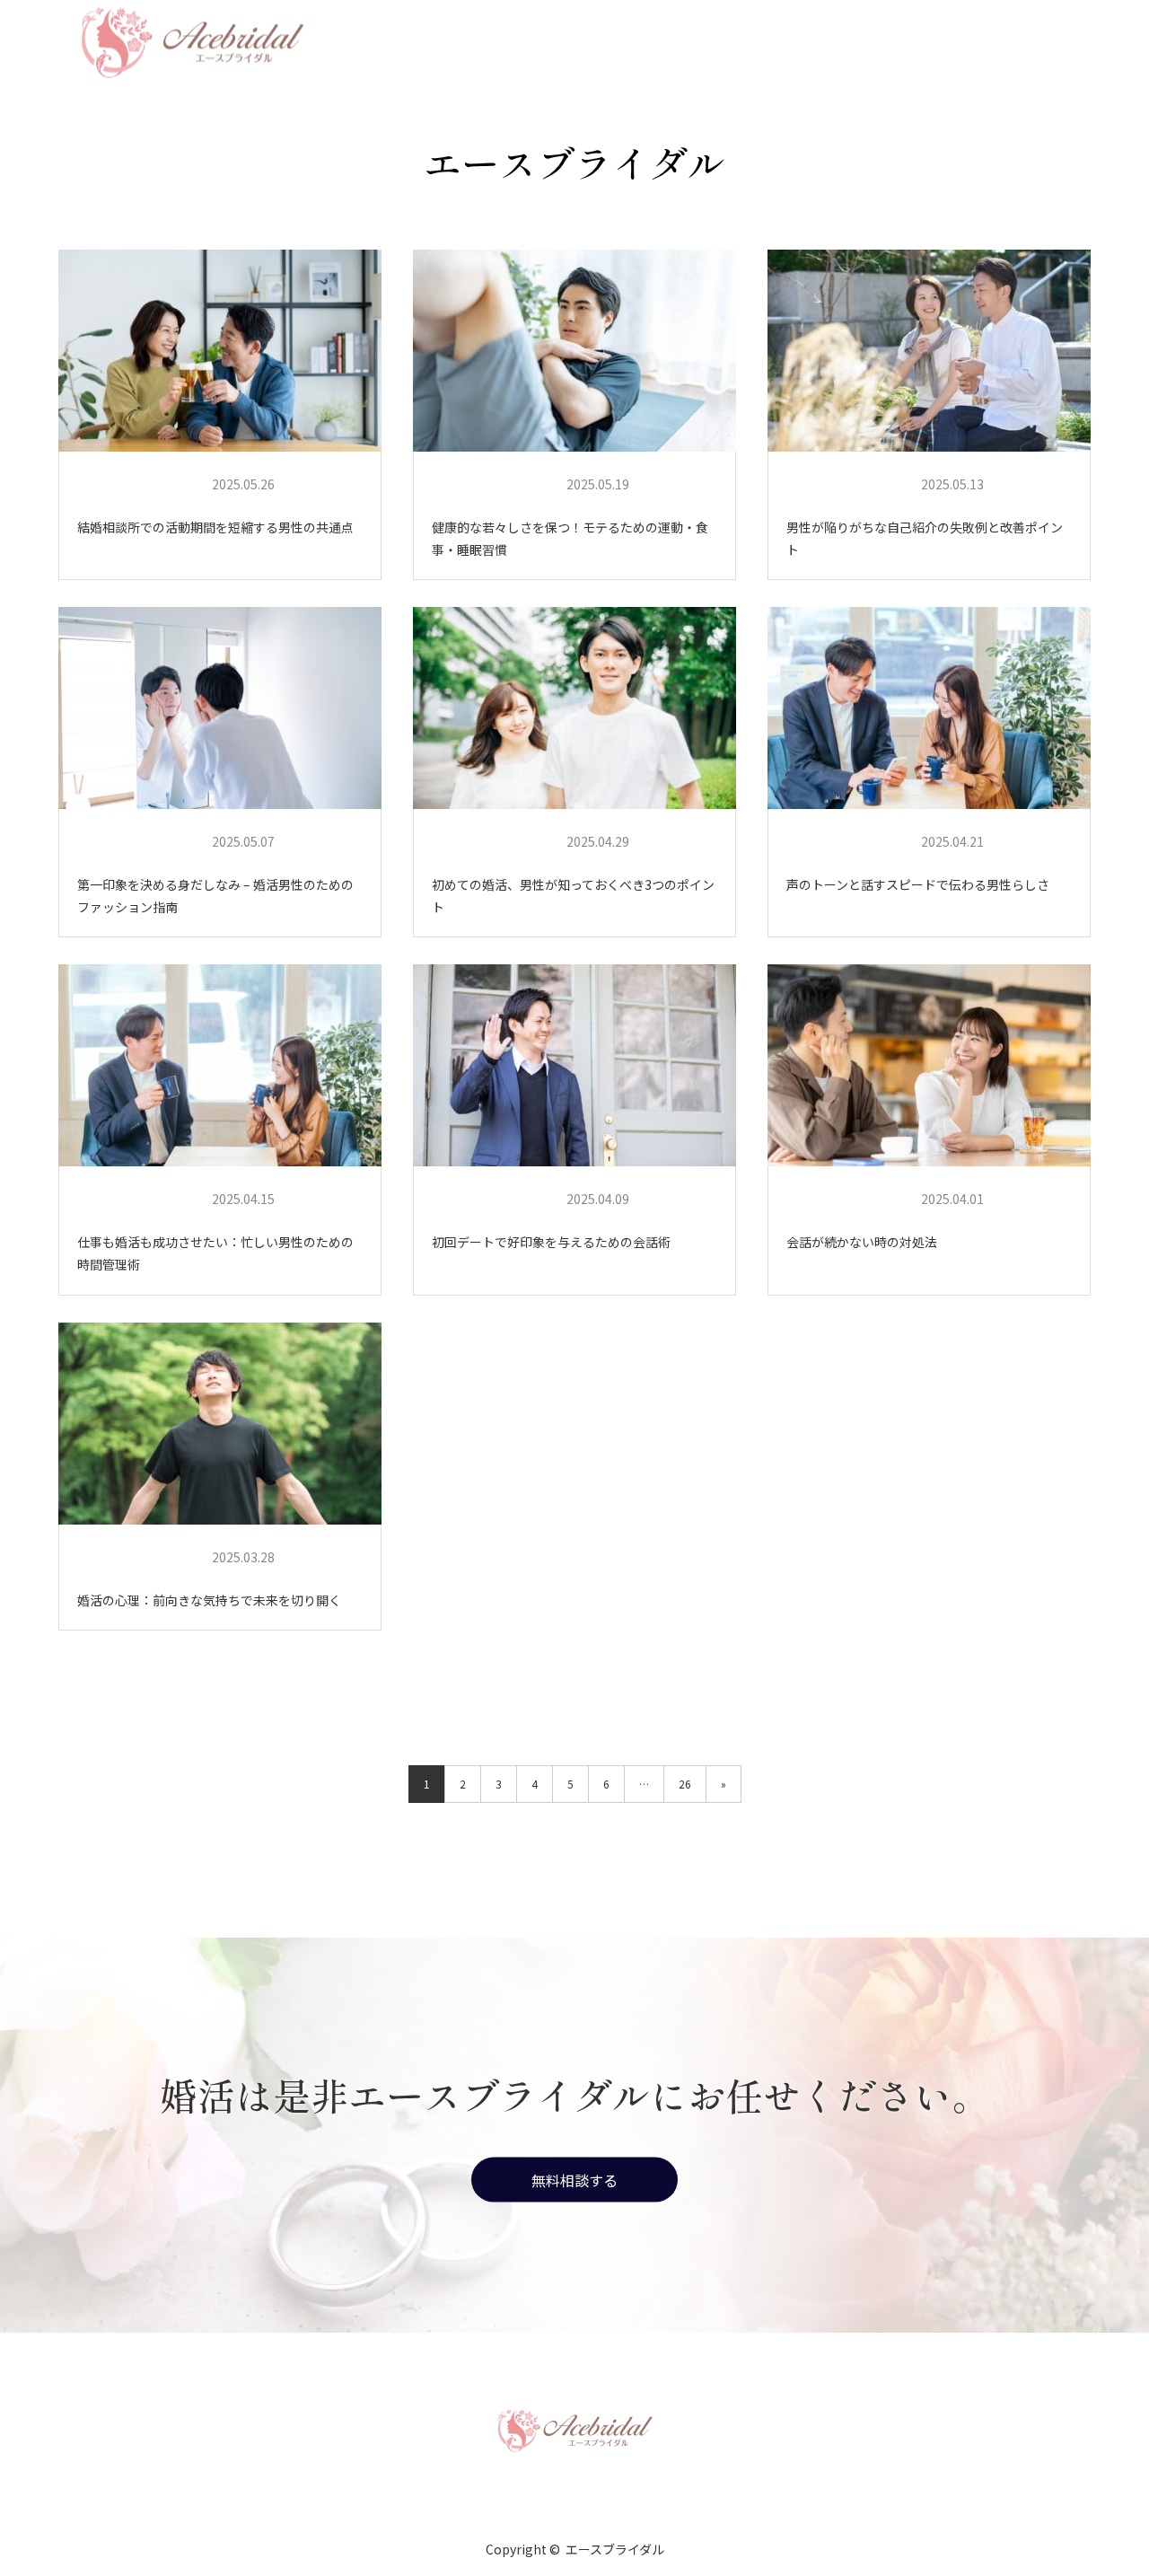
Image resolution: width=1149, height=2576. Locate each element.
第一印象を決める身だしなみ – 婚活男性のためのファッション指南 (215, 896)
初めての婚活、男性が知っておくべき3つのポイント (573, 896)
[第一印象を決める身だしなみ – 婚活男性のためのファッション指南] (220, 708)
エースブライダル (138, 484)
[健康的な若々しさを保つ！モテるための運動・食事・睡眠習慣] (574, 351)
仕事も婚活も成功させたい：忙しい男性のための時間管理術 (215, 1253)
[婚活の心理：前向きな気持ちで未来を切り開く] (220, 1424)
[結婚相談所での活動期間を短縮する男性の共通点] (220, 351)
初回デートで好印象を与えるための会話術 (551, 1242)
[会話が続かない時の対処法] (929, 1066)
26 (685, 1784)
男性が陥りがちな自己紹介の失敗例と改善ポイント (925, 538)
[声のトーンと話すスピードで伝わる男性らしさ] (929, 708)
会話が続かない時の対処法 (862, 1242)
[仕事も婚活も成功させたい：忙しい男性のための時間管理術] (220, 1066)
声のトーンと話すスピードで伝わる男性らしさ (918, 884)
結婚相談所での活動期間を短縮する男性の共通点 (215, 527)
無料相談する (574, 2179)
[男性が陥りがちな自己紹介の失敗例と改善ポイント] (929, 351)
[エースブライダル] (574, 2429)
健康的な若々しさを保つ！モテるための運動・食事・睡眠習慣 (570, 538)
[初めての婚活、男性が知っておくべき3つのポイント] (574, 708)
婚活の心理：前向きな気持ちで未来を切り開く (209, 1600)
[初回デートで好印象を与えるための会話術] (574, 1066)
